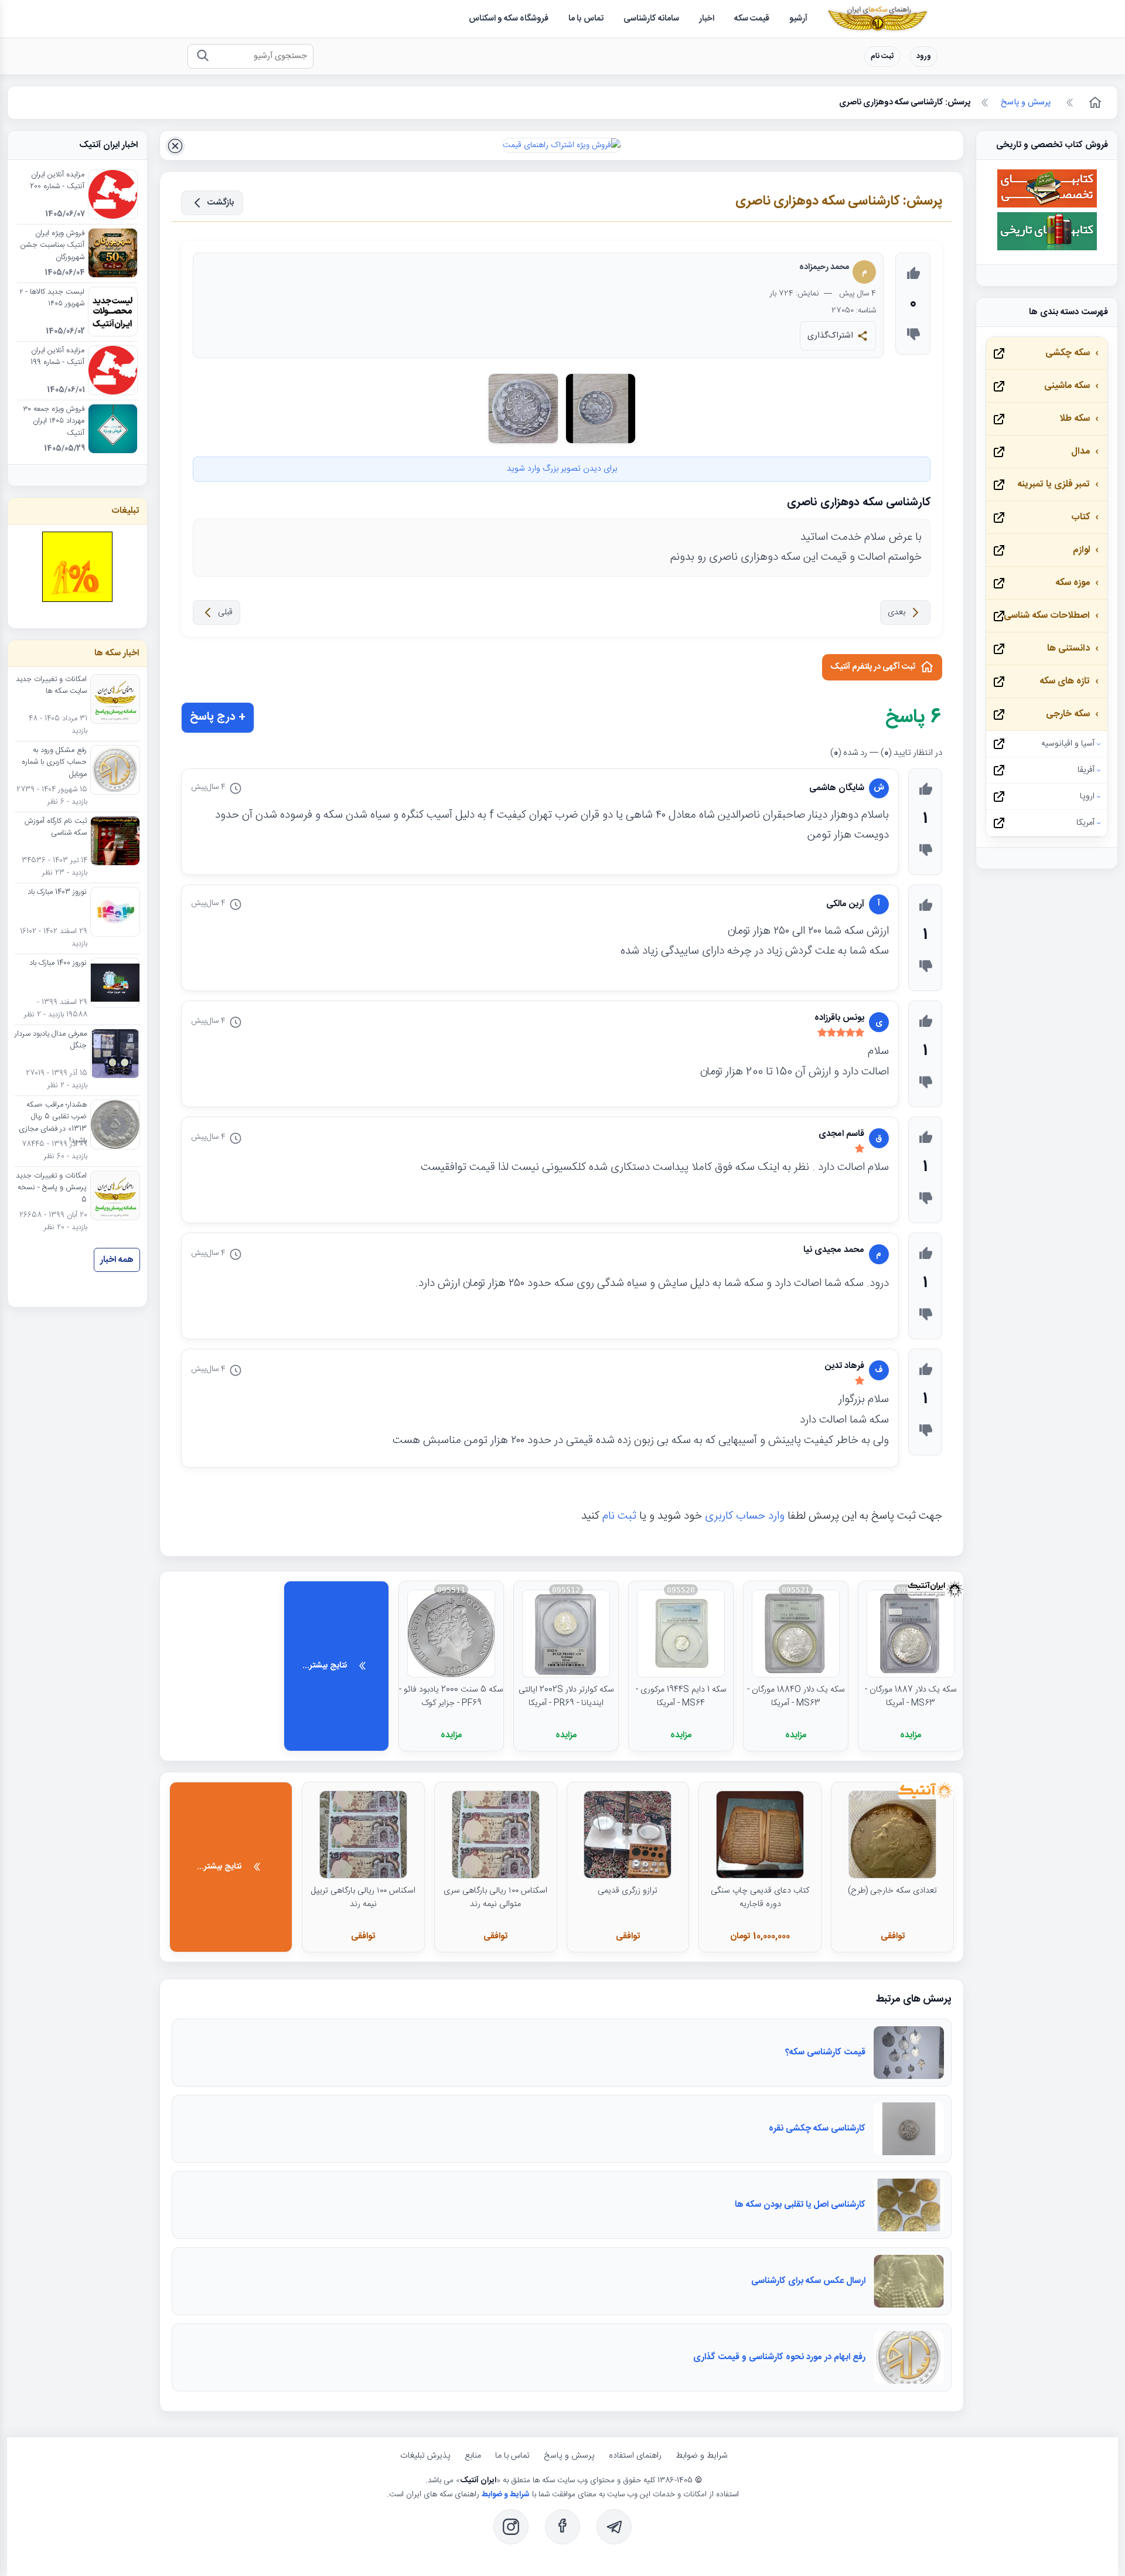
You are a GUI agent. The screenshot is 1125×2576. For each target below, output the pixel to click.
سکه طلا (1075, 419)
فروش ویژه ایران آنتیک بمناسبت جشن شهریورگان (52, 246)
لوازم (1081, 550)
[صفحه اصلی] (1094, 103)
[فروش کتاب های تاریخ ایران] (1047, 249)
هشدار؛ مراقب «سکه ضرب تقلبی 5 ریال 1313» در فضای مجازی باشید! (53, 1123)
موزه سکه (1073, 583)
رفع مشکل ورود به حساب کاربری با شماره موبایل (54, 763)
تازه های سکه (1065, 681)
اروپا (1087, 797)
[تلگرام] (614, 2527)
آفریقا (1086, 770)
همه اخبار (117, 1260)
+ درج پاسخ (218, 717)
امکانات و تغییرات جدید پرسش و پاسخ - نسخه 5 (51, 1188)
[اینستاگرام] (511, 2527)
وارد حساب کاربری (745, 1516)
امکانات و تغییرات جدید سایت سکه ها (51, 686)
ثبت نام (882, 57)
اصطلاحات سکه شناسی (1047, 616)
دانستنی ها (1068, 649)
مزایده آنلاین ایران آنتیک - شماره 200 (57, 181)
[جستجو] (202, 57)
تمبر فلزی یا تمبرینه (1054, 484)
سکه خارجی (1068, 714)
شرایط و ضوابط (702, 2456)
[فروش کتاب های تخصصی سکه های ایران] (1047, 206)
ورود (924, 57)
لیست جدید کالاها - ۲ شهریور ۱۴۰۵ (52, 298)
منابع (473, 2456)
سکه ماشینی (1067, 386)
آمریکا (1085, 823)
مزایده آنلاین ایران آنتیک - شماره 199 (57, 357)
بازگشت (221, 203)
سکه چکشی (1068, 353)
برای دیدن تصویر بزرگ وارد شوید (562, 469)
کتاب (1080, 517)
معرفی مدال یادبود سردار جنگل (51, 1040)
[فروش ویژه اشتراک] (562, 145)
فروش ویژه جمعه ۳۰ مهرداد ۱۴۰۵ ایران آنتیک (54, 422)
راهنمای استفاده (635, 2456)
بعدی (896, 612)
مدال (1080, 452)
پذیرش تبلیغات (425, 2456)
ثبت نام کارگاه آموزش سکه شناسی (56, 828)
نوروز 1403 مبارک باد (57, 893)
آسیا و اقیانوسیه (1068, 744)
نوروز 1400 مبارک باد (58, 964)
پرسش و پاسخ (569, 2456)
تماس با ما (512, 2456)
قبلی (225, 612)
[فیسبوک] (562, 2527)
